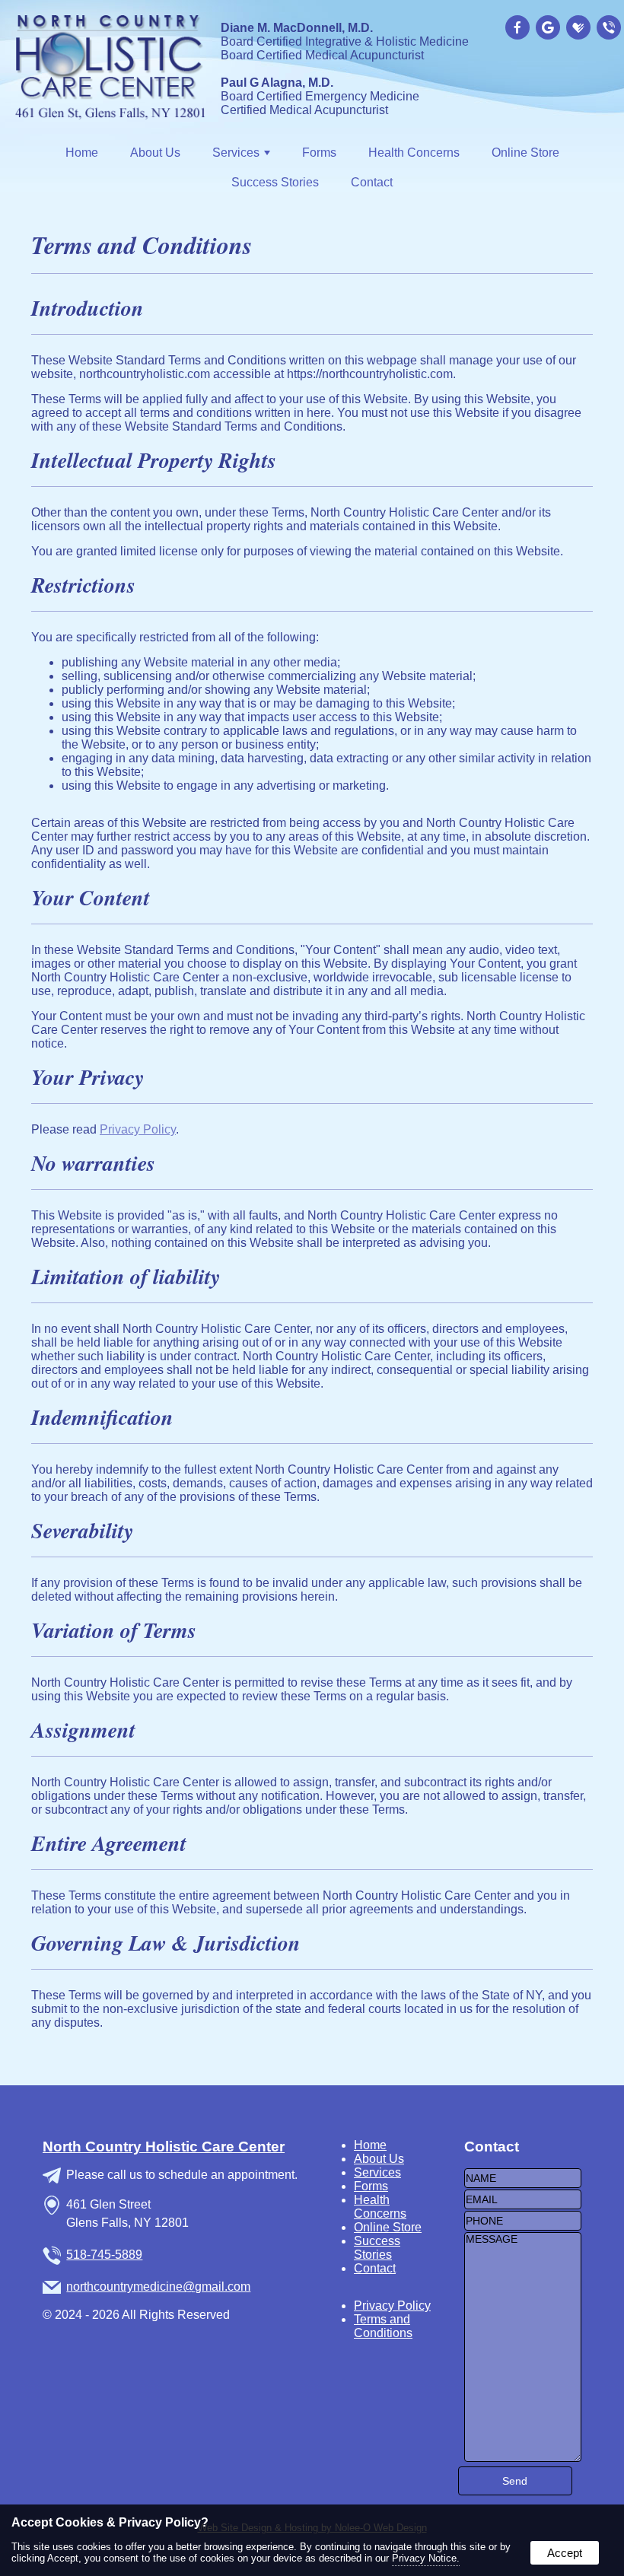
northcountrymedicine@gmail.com (158, 2287)
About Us (155, 153)
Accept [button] (565, 2553)
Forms (319, 153)
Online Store (525, 153)
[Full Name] (523, 2178)
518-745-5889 (104, 2255)
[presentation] (519, 29)
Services (377, 2172)
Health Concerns (414, 153)
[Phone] (523, 2220)
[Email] (523, 2199)
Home (82, 153)
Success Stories (275, 182)
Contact (372, 182)
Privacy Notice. (426, 2558)
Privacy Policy (138, 1129)
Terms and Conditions (383, 2326)
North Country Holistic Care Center (164, 2147)
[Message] (523, 2458)
